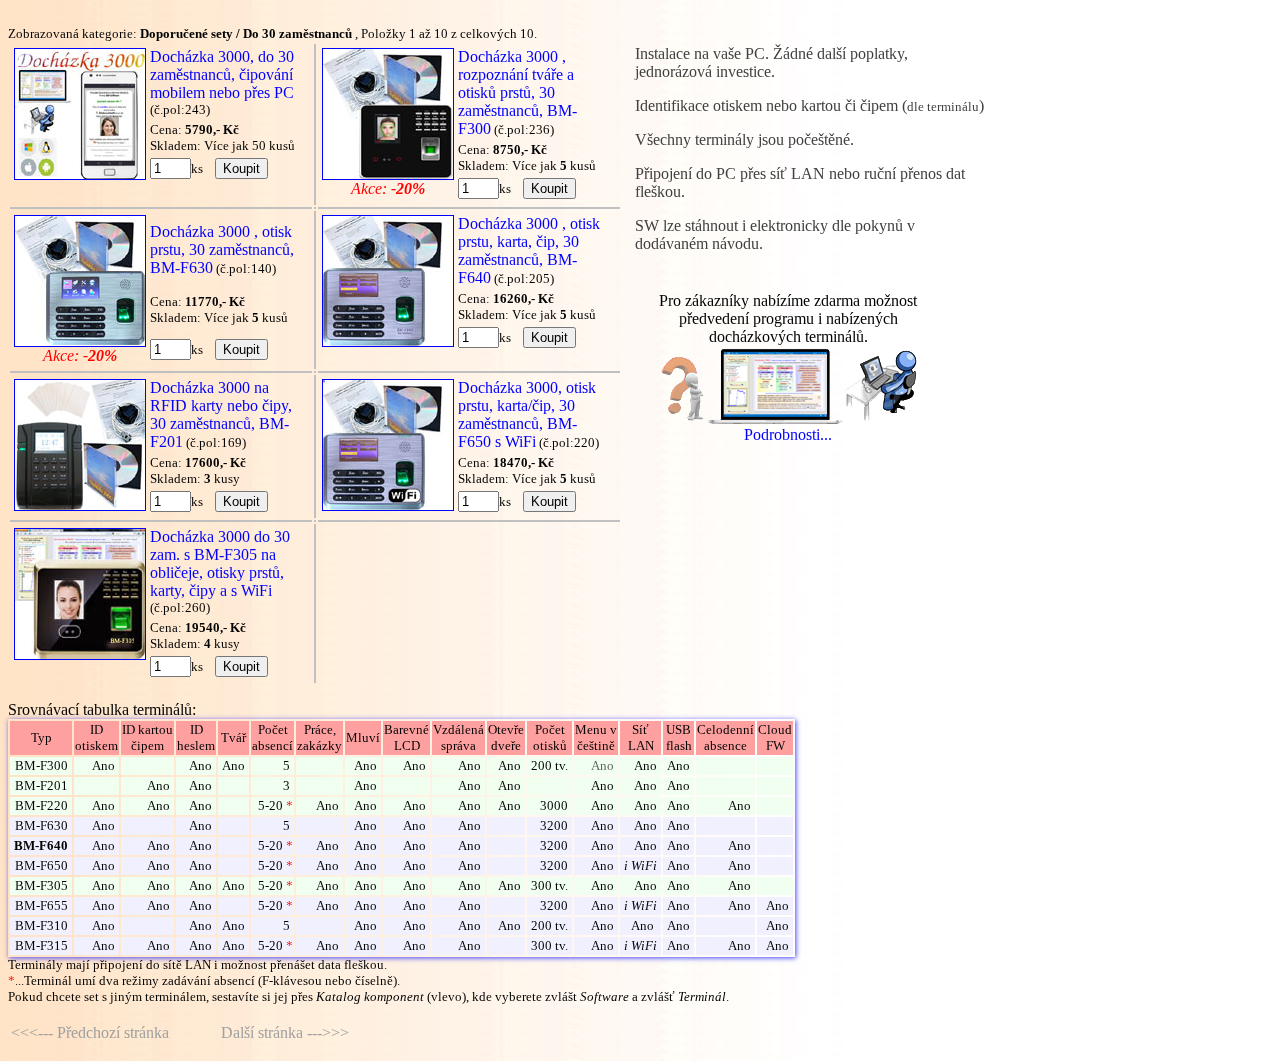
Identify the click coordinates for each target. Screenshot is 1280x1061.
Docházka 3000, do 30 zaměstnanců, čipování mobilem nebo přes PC (222, 74)
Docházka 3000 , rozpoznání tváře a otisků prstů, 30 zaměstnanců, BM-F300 (517, 92)
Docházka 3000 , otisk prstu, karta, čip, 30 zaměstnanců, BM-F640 (529, 250)
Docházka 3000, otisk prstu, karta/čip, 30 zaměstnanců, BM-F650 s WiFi (527, 414)
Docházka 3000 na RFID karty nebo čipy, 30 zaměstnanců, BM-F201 (221, 414)
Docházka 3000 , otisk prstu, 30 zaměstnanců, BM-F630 (222, 249)
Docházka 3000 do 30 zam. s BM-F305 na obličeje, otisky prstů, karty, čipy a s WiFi (220, 563)
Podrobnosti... (788, 434)
